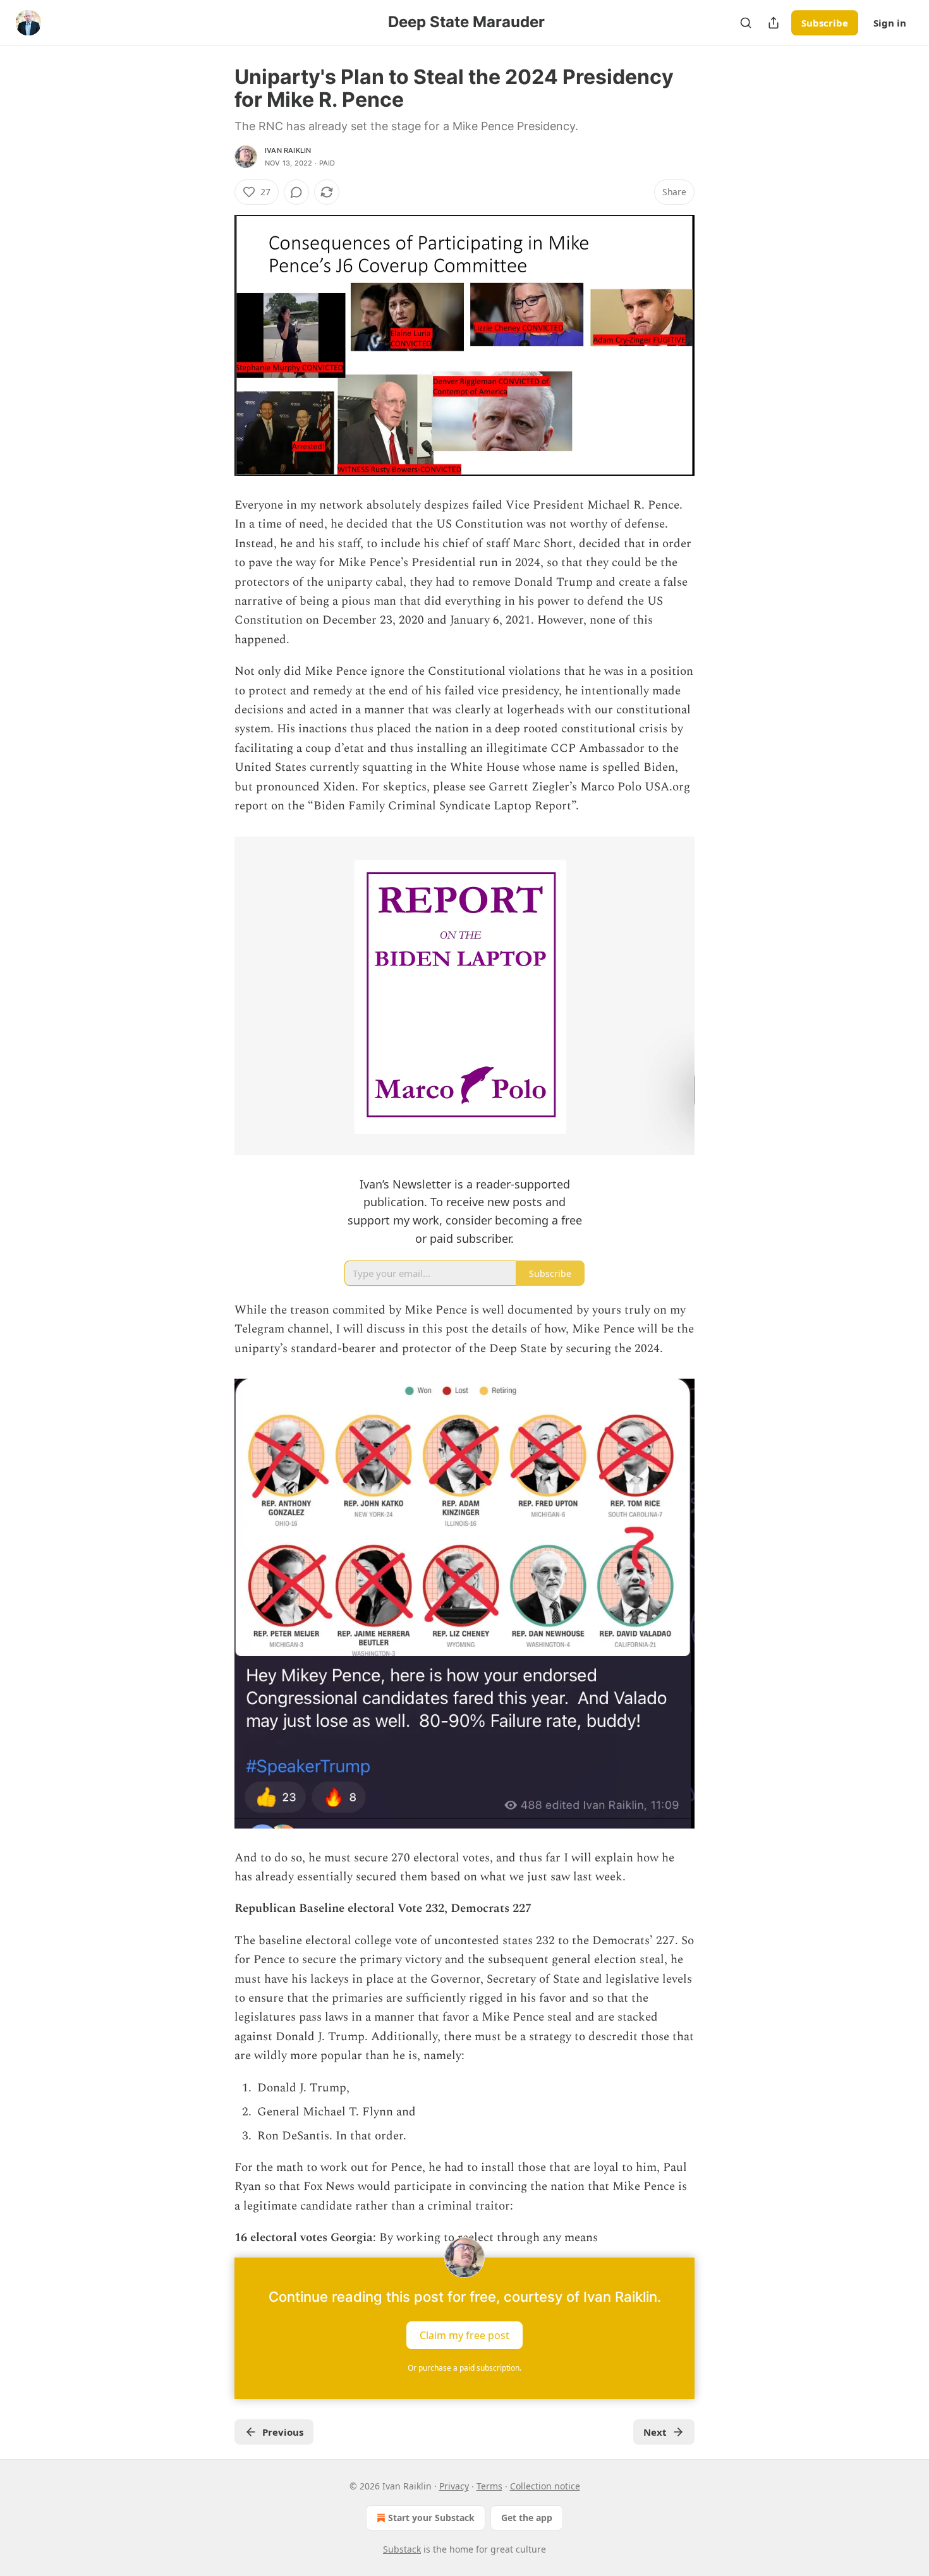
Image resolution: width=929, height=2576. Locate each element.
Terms (489, 2486)
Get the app (527, 2518)
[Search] (746, 23)
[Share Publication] (774, 23)
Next (655, 2432)
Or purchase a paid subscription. (464, 2368)
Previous (283, 2432)
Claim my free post (464, 2335)
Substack (402, 2549)
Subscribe (825, 23)
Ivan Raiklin (288, 150)
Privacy (454, 2486)
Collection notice (545, 2486)
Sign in (890, 23)
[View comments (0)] (296, 192)
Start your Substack (431, 2518)
